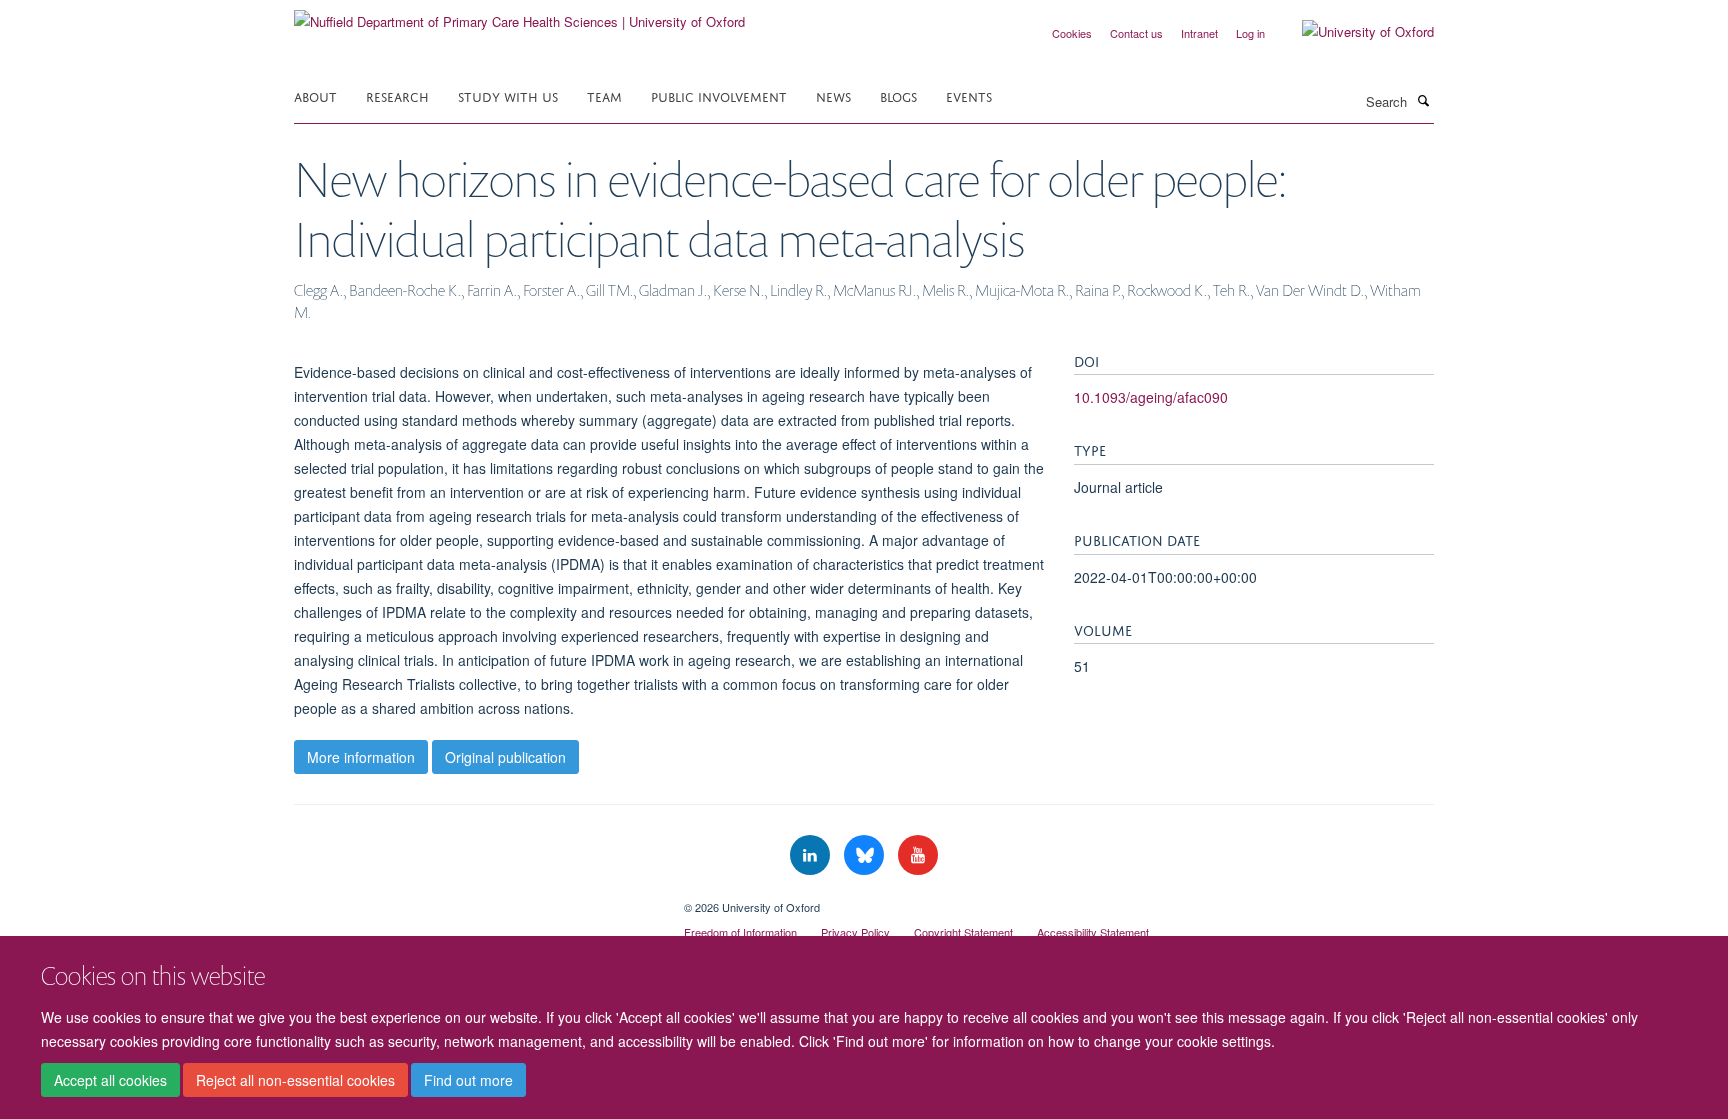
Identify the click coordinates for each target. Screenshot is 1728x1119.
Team (604, 95)
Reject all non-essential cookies (295, 1080)
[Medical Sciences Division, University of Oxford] (474, 900)
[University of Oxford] (1353, 32)
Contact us (1136, 33)
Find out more (468, 1080)
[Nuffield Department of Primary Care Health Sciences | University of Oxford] (519, 14)
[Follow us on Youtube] (918, 855)
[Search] (1423, 100)
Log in (1250, 33)
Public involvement (719, 95)
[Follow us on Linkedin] (812, 855)
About (315, 95)
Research (397, 95)
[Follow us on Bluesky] (866, 855)
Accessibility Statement (1093, 932)
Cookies (1072, 33)
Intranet (1199, 33)
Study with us (508, 95)
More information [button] (361, 757)
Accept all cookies (110, 1080)
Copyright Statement (963, 932)
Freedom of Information (740, 932)
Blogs (898, 95)
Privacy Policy (855, 932)
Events (969, 95)
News (833, 95)
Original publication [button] (505, 757)
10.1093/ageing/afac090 (1151, 397)
